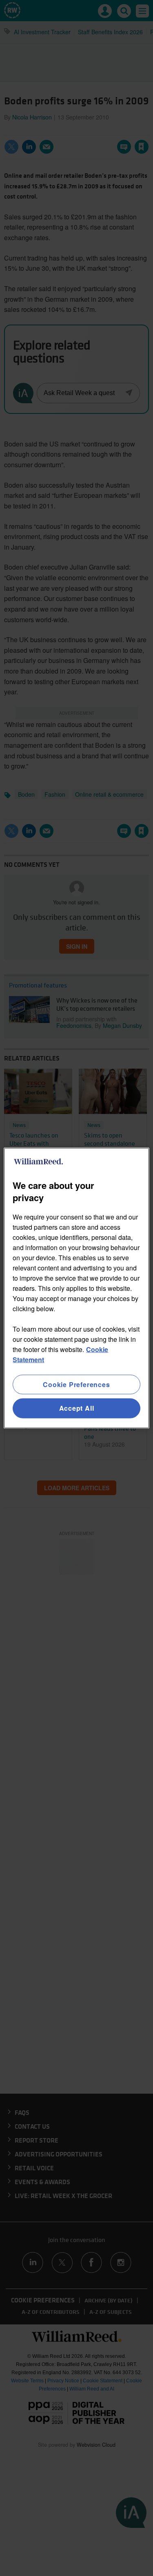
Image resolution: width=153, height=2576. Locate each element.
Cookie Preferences (76, 1384)
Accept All (77, 1408)
